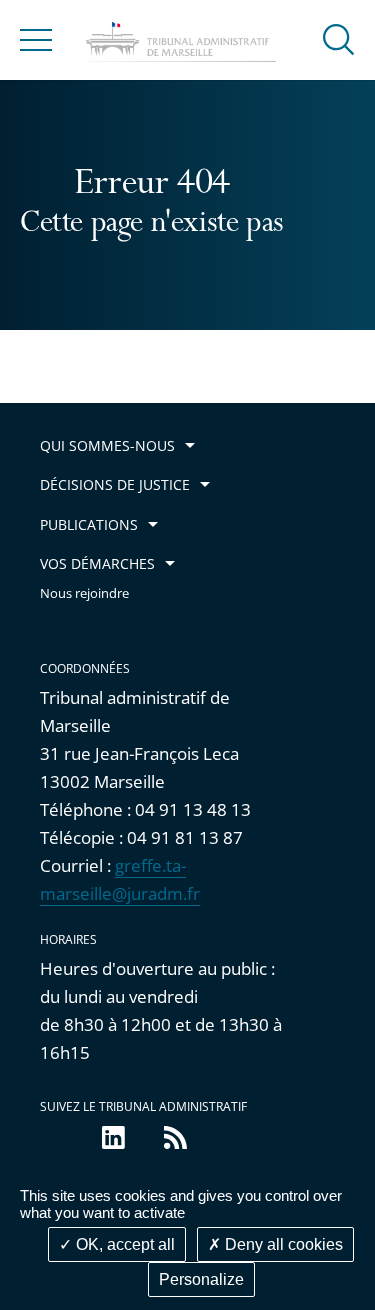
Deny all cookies (282, 1244)
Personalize (201, 1279)
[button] (339, 38)
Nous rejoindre (84, 593)
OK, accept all (123, 1244)
